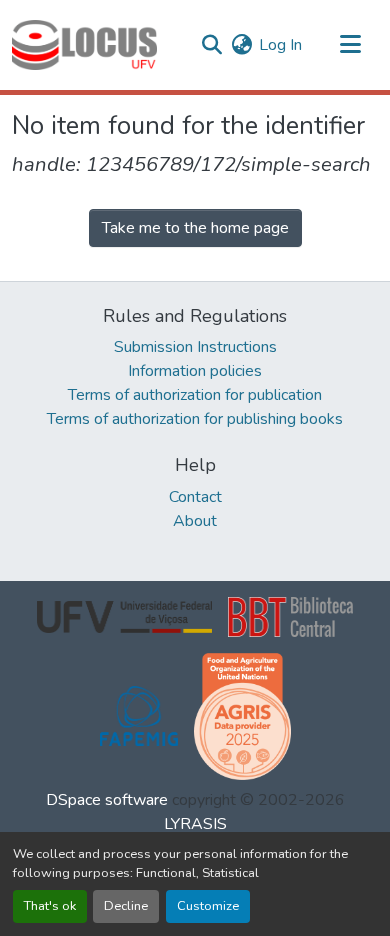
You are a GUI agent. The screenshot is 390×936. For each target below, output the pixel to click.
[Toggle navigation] (350, 45)
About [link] (195, 521)
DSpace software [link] (107, 800)
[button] (84, 45)
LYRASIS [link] (195, 824)
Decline (126, 906)
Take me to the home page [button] (195, 228)
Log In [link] (280, 45)
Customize (208, 906)
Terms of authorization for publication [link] (195, 395)
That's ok (50, 906)
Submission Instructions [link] (195, 347)
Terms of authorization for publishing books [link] (195, 419)
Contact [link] (195, 497)
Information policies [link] (195, 371)
